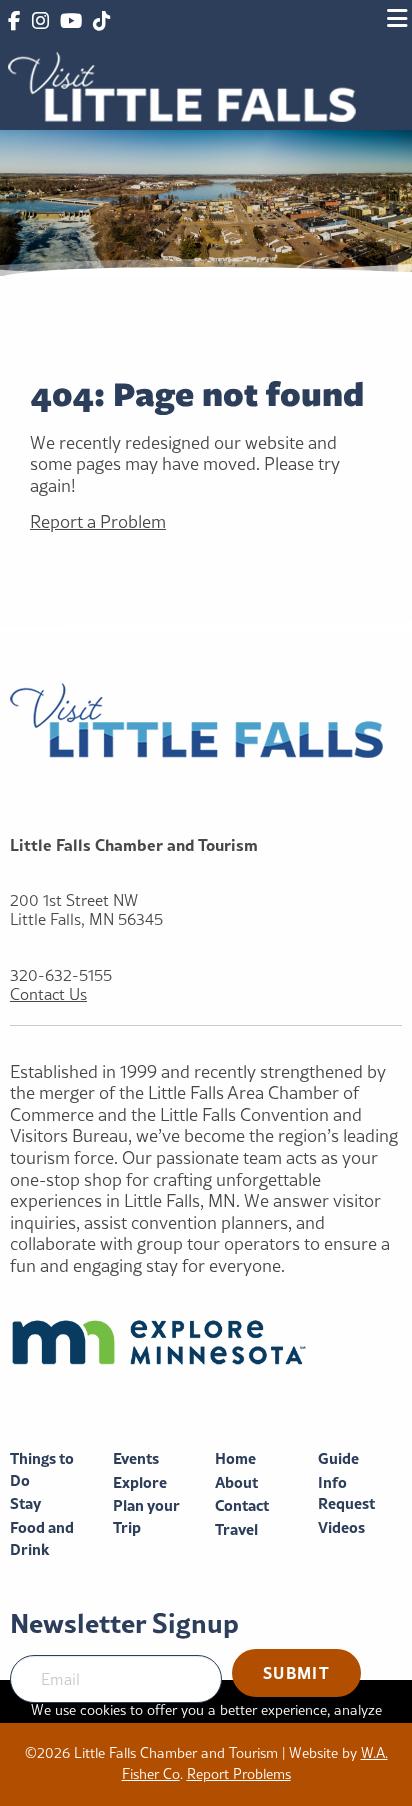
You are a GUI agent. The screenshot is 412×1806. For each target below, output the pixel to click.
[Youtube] (71, 22)
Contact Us (48, 994)
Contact (242, 1505)
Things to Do (42, 1469)
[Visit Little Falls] (182, 84)
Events (136, 1458)
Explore (140, 1482)
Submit (296, 1672)
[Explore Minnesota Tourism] (206, 1342)
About (236, 1482)
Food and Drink (42, 1538)
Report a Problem (98, 521)
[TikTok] (101, 22)
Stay (25, 1503)
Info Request (346, 1493)
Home (235, 1458)
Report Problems (239, 1774)
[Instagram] (39, 22)
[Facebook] (14, 22)
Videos (341, 1527)
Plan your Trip (146, 1516)
